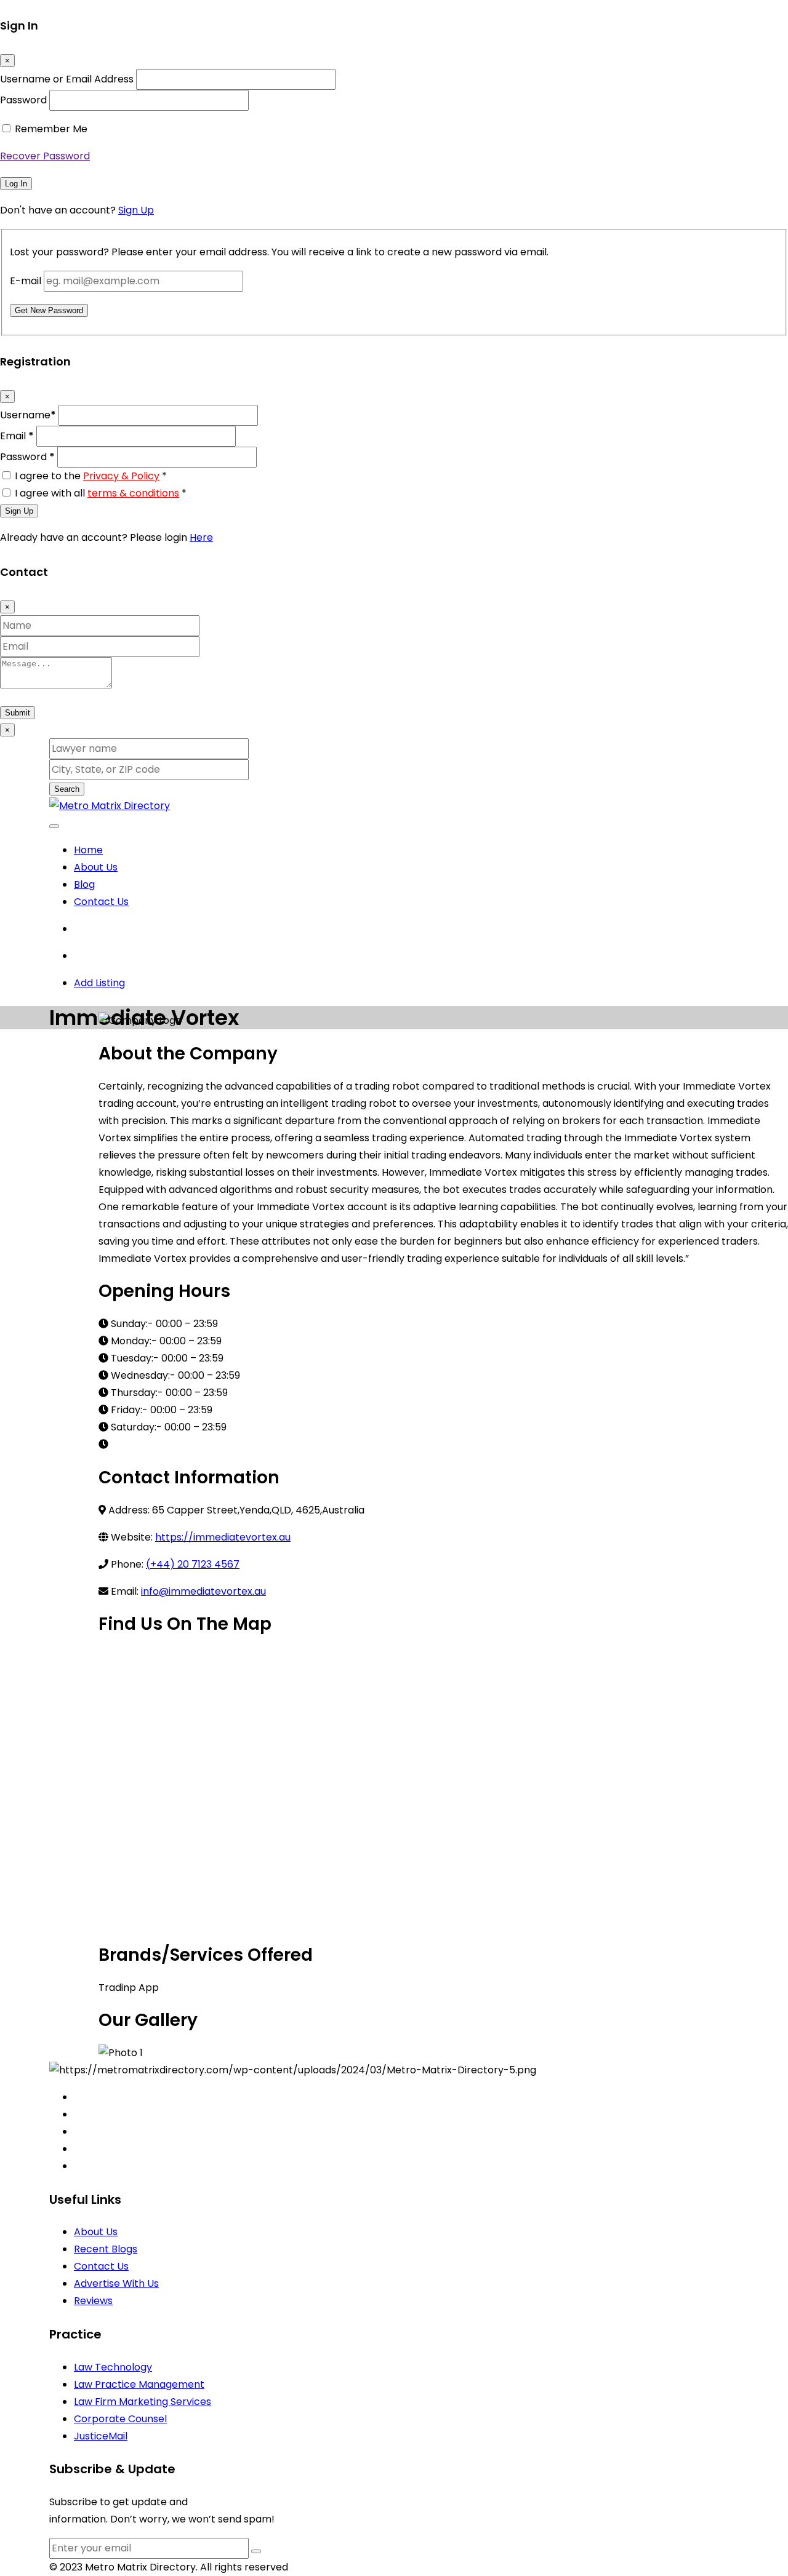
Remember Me (51, 129)
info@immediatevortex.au (203, 1591)
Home (88, 850)
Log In (16, 184)
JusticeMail (101, 2436)
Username (28, 415)
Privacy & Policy (121, 476)
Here (201, 537)
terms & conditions (133, 493)
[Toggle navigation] (54, 826)
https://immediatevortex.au (223, 1537)
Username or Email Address (67, 79)
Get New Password (49, 310)
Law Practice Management (139, 2384)
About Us (96, 867)
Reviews (93, 2301)
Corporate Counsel (120, 2419)
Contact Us (101, 902)
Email (17, 436)
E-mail (26, 281)
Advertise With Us (116, 2283)
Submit (18, 713)
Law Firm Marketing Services (143, 2402)
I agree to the (91, 476)
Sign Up (136, 210)
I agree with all (101, 493)
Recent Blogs (106, 2249)
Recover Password (45, 156)
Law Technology (113, 2367)
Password (23, 100)
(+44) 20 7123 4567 (193, 1564)
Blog (84, 884)
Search (67, 789)
